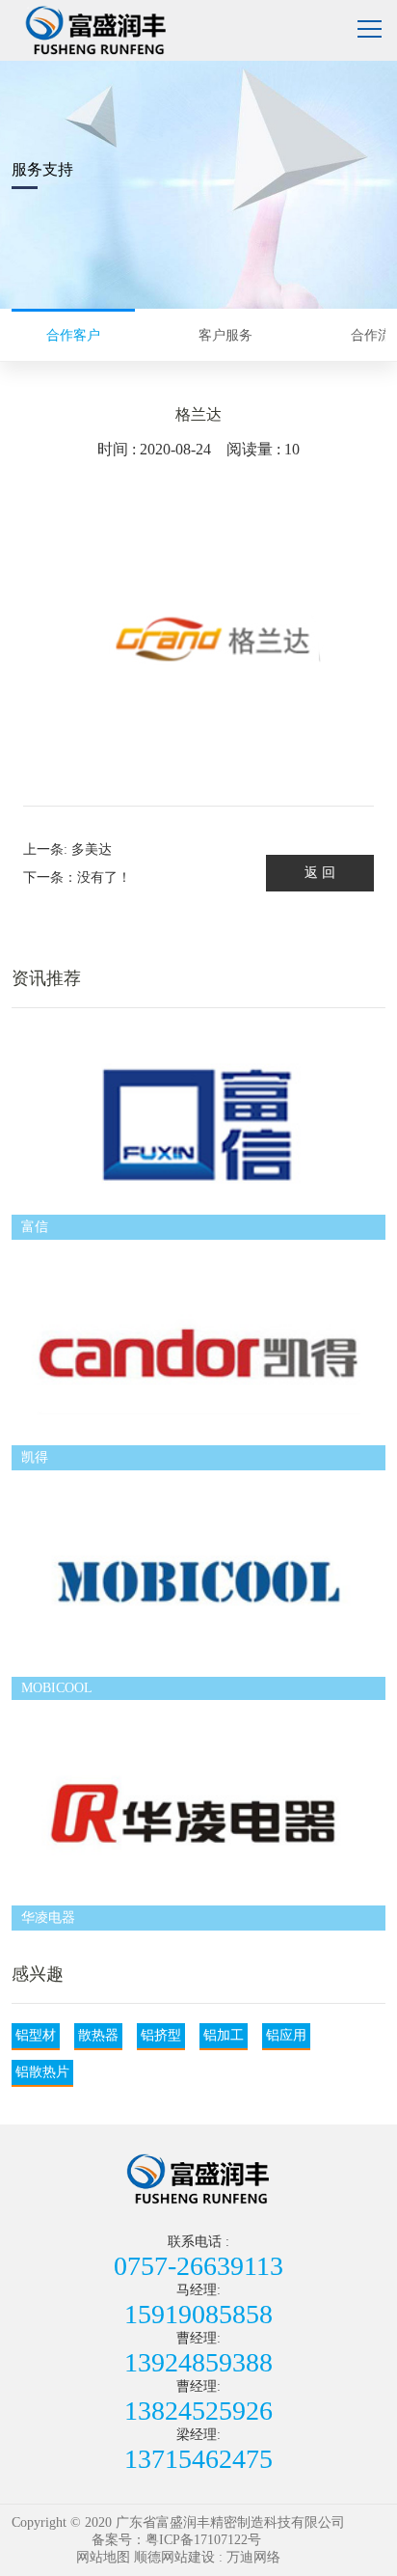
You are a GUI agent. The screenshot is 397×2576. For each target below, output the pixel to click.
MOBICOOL (57, 1688)
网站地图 (103, 2557)
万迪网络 (253, 2557)
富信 (35, 1227)
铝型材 (36, 2035)
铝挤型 (161, 2035)
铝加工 (224, 2035)
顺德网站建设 (174, 2557)
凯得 (35, 1457)
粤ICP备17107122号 (203, 2540)
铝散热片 (42, 2072)
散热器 (98, 2035)
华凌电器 (48, 1918)
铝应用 (286, 2035)
